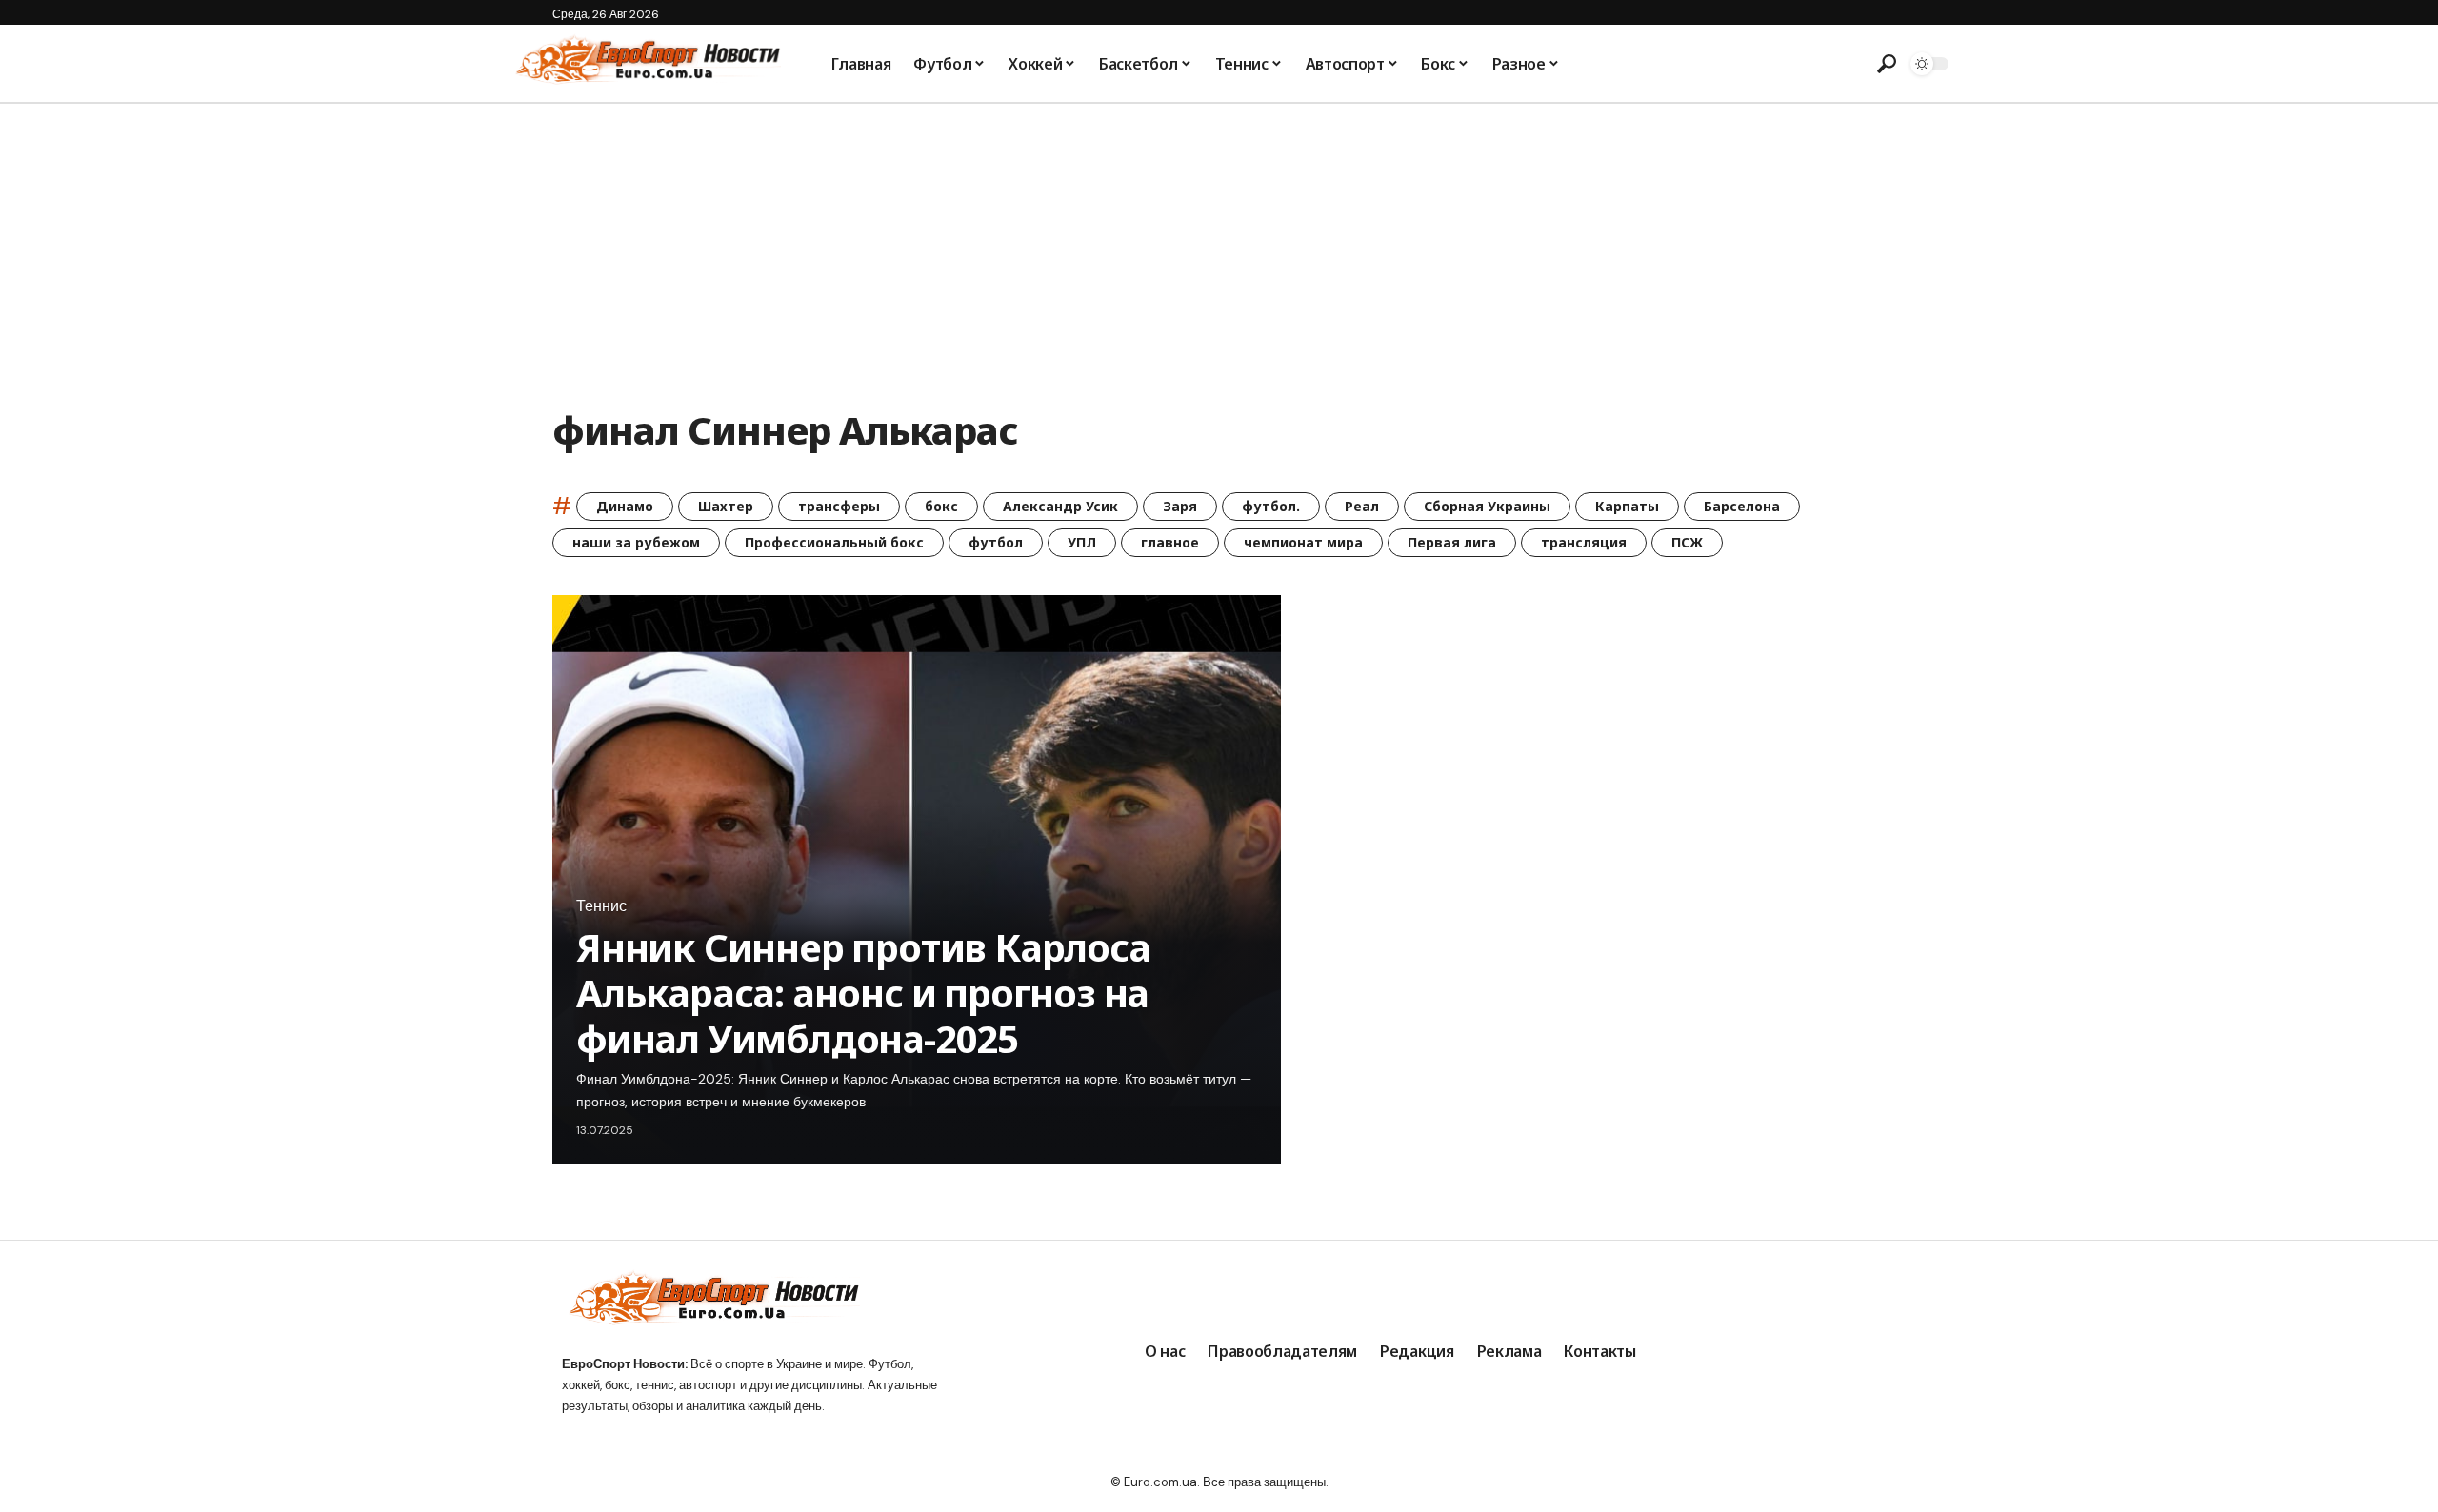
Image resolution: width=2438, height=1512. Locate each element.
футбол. (1271, 506)
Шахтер (726, 506)
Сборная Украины (1487, 506)
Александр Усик (1060, 506)
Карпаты (1627, 506)
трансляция (1584, 542)
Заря (1180, 506)
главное (1170, 542)
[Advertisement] (1219, 247)
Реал (1362, 506)
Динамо (625, 506)
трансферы (839, 506)
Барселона (1742, 506)
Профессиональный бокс (834, 542)
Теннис (601, 906)
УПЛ (1082, 542)
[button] (1887, 64)
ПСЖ (1687, 542)
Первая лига (1452, 542)
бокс (941, 506)
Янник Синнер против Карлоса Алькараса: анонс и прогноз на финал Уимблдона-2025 (863, 993)
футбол (996, 542)
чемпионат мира (1303, 542)
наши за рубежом (636, 542)
